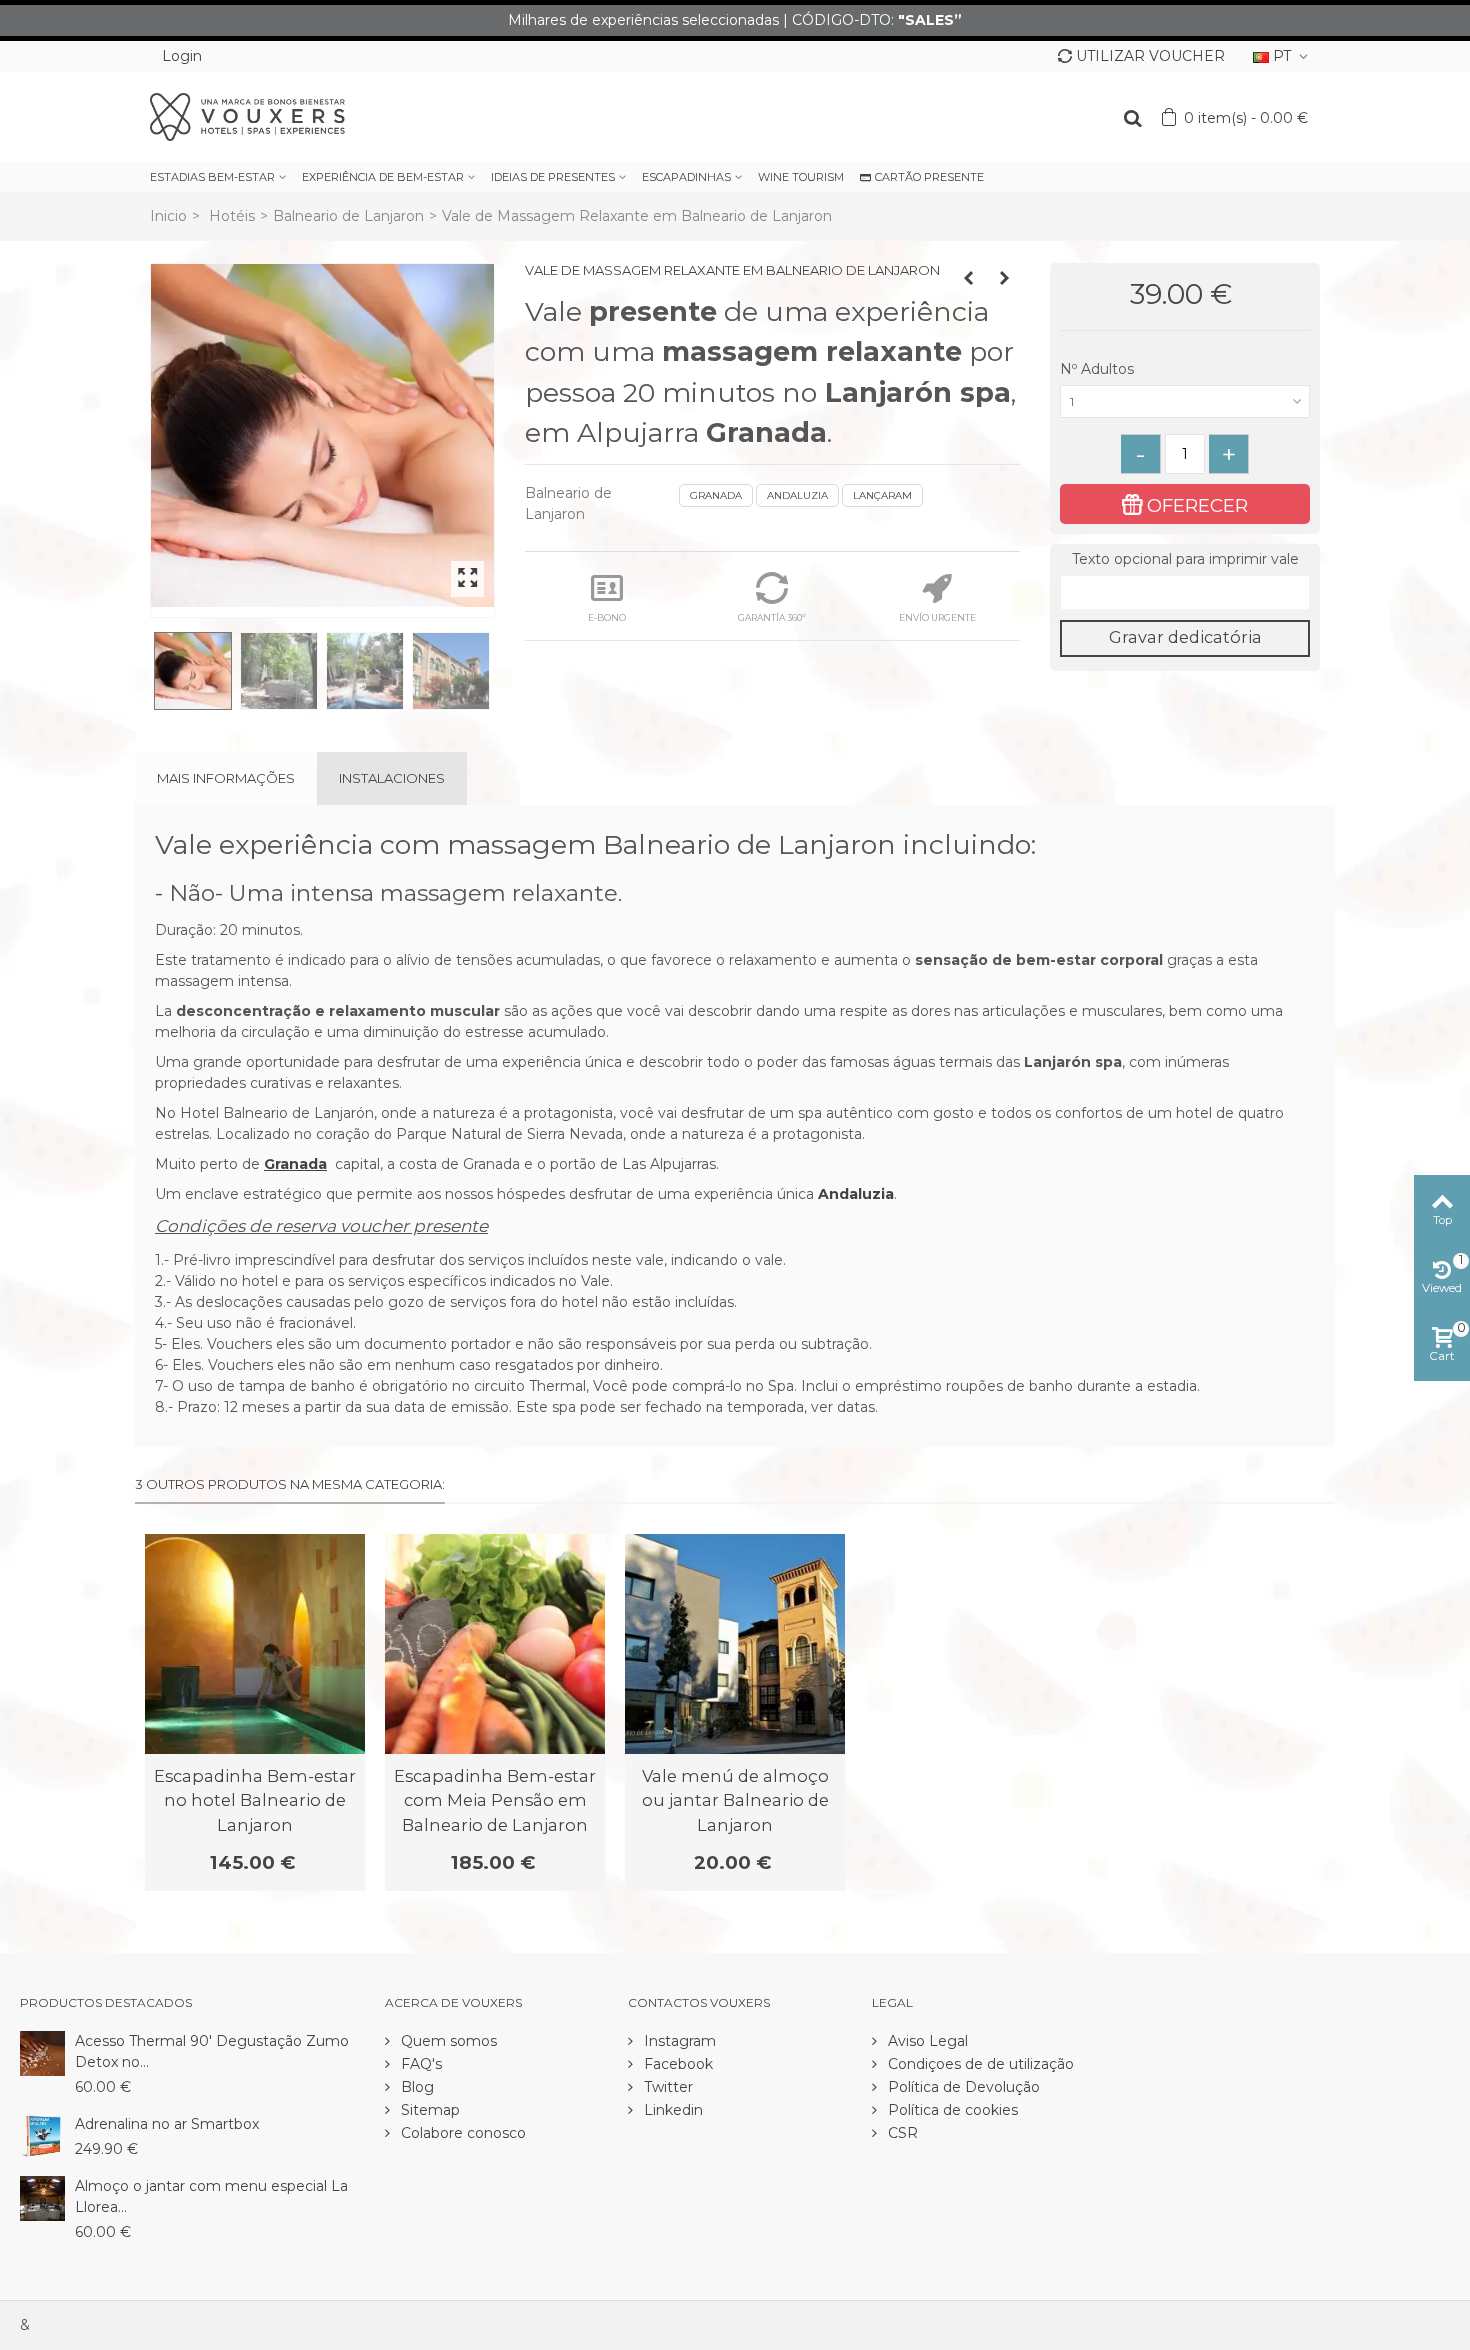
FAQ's (419, 2064)
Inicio (168, 216)
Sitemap (428, 2110)
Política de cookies (951, 2110)
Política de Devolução (962, 2087)
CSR (901, 2133)
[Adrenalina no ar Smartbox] (42, 2136)
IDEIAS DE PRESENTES (553, 177)
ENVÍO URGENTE (937, 617)
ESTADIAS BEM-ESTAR (212, 177)
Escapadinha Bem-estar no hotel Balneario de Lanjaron (255, 1800)
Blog (415, 2087)
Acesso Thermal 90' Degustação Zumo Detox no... (212, 2051)
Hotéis (232, 216)
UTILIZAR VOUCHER (1150, 56)
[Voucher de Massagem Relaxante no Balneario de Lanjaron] (322, 435)
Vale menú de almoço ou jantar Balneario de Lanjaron (735, 1800)
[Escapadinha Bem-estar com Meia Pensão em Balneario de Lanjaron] (495, 1644)
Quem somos (447, 2041)
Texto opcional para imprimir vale (1185, 559)
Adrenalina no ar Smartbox (167, 2124)
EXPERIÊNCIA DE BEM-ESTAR (383, 177)
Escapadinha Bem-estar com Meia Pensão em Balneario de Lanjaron (495, 1800)
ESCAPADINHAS (686, 177)
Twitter (666, 2087)
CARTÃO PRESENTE (929, 177)
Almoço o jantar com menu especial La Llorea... (211, 2196)
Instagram (678, 2041)
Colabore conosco (461, 2133)
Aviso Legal (926, 2041)
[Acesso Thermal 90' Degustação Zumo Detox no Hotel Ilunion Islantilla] (42, 2053)
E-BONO (607, 617)
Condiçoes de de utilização (979, 2064)
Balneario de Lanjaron (348, 216)
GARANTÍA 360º (772, 617)
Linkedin (671, 2110)
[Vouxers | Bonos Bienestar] (247, 116)
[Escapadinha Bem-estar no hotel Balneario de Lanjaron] (255, 1644)
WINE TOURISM (801, 177)
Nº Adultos (1099, 369)
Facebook (676, 2064)
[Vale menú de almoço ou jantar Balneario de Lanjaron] (735, 1644)
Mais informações (226, 778)
